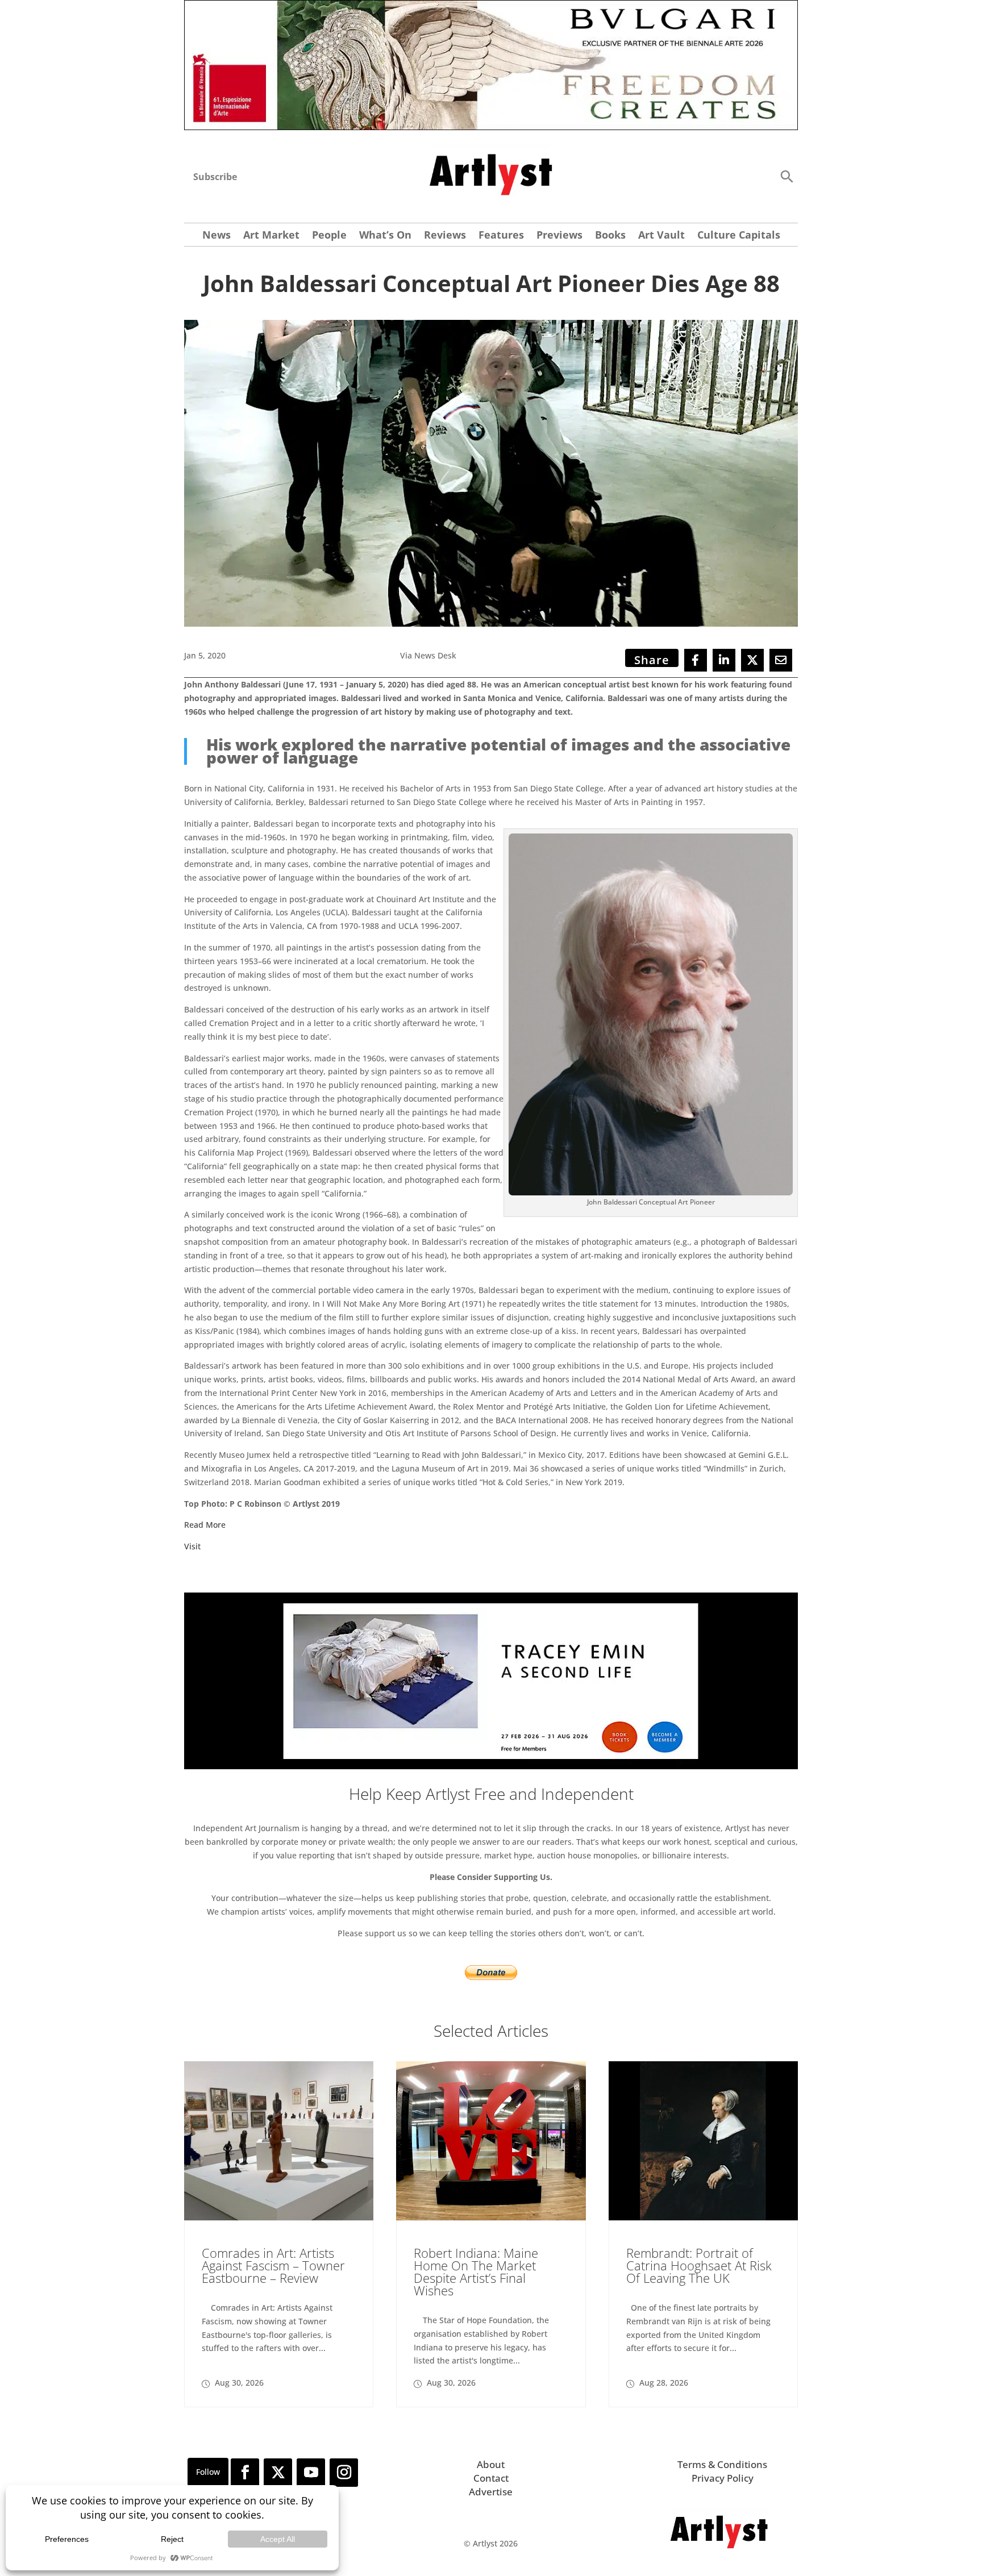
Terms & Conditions (722, 2464)
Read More (205, 1525)
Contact (491, 2478)
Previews (559, 236)
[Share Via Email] (781, 660)
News (217, 236)
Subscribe (215, 177)
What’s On (385, 236)
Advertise (491, 2492)
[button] (787, 176)
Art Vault (661, 236)
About (491, 2464)
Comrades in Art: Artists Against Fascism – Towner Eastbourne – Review (273, 2265)
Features (501, 236)
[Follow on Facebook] (245, 2473)
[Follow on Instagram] (344, 2473)
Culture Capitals (739, 236)
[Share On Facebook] (696, 660)
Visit (192, 1546)
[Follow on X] (278, 2473)
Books (610, 236)
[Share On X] (752, 660)
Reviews (445, 236)
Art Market (271, 236)
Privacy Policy (723, 2478)
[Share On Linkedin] (724, 660)
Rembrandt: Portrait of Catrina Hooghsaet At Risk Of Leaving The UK (699, 2265)
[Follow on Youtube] (311, 2473)
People (329, 236)
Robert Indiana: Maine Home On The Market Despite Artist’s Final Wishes (476, 2271)
